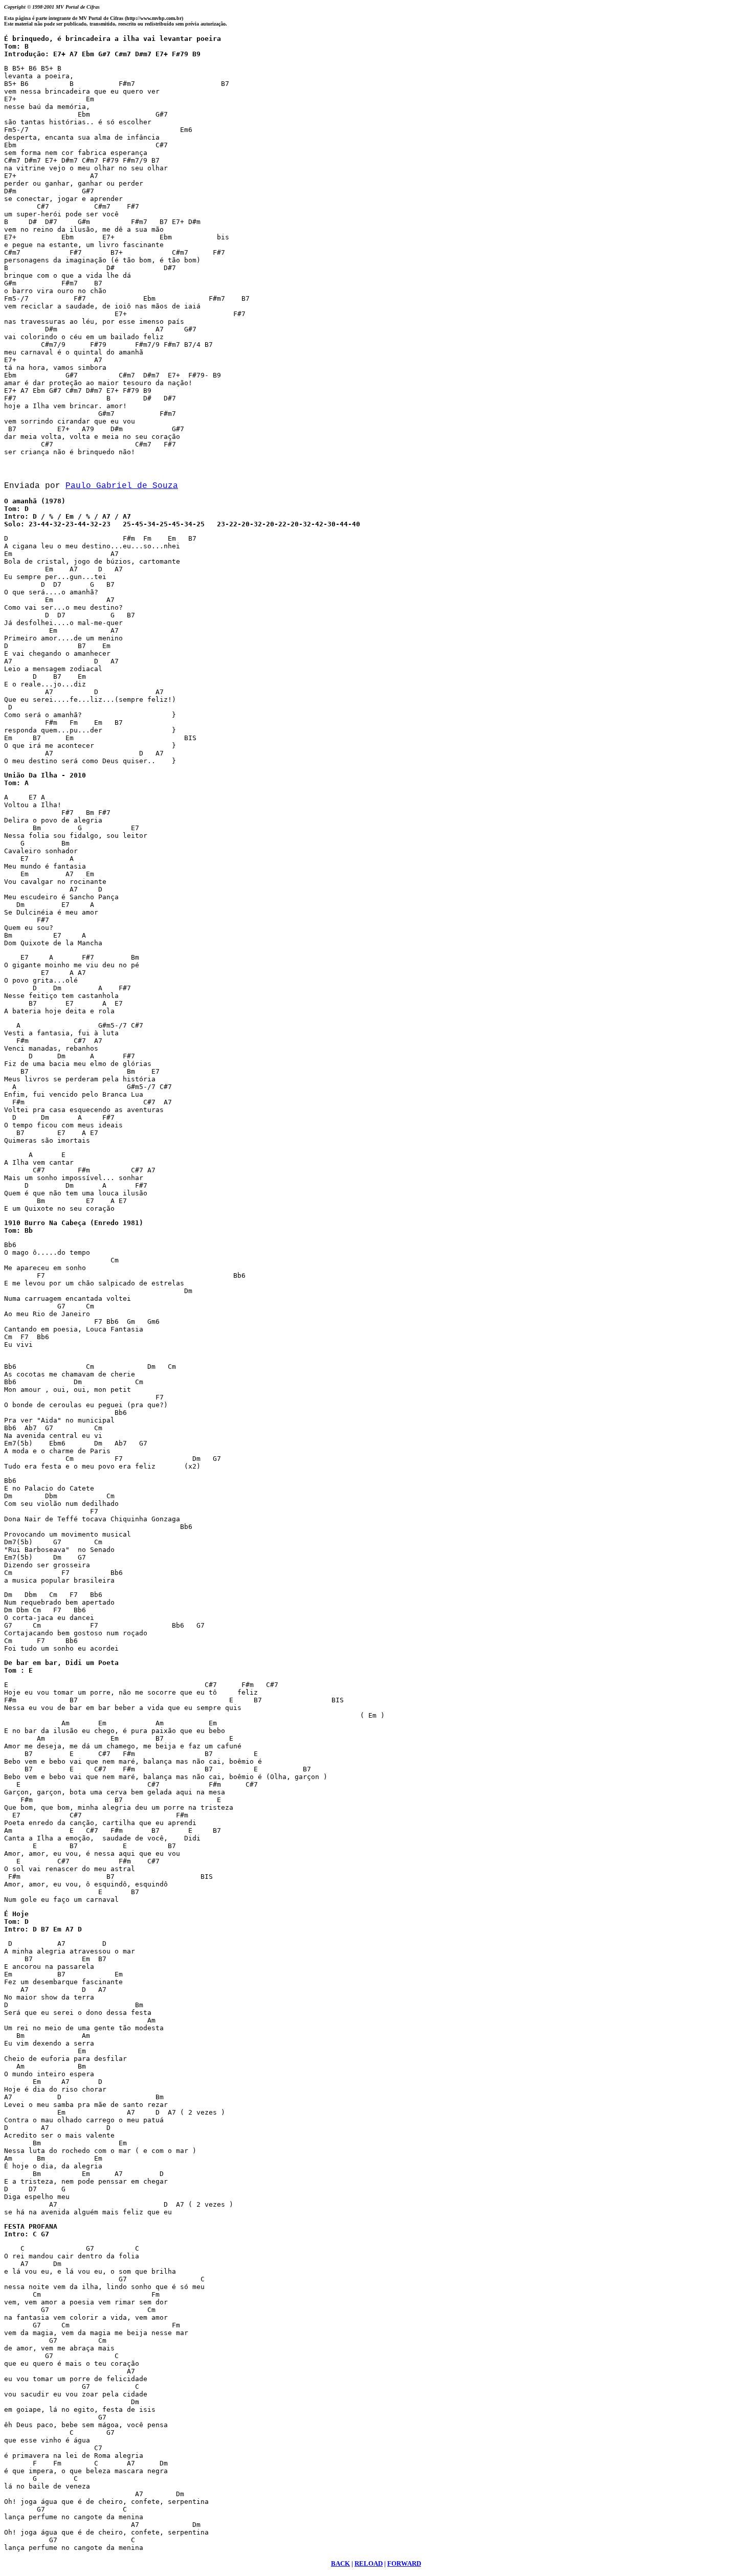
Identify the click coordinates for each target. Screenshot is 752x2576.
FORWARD (404, 2563)
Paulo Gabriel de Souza (122, 486)
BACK (340, 2563)
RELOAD (369, 2563)
